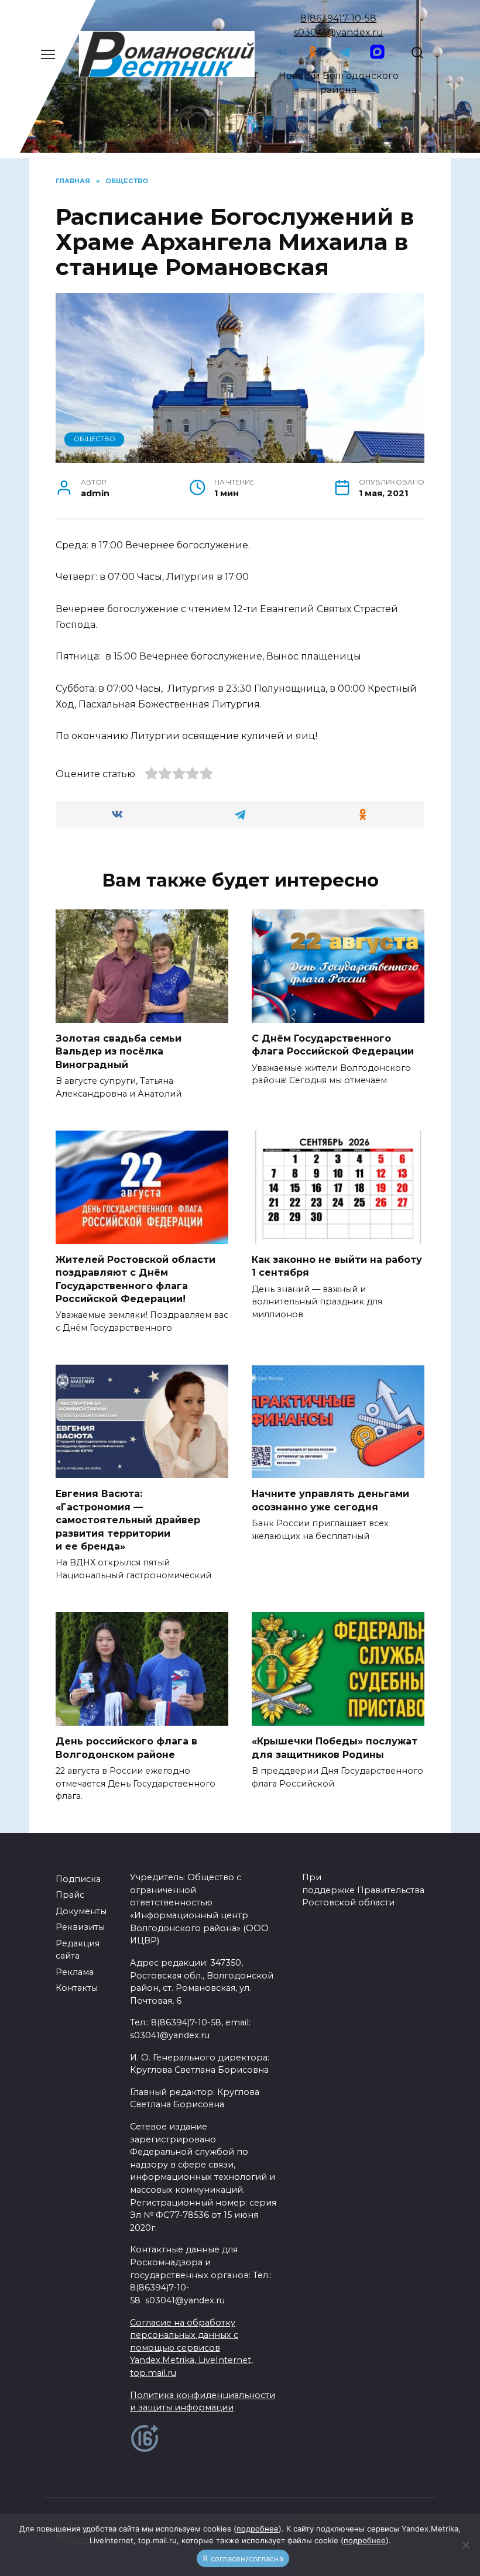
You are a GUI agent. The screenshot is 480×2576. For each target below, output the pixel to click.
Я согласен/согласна (243, 2558)
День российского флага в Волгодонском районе (126, 1748)
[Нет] (465, 2545)
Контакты (77, 1988)
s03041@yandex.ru (339, 32)
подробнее (258, 2529)
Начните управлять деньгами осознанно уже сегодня (330, 1500)
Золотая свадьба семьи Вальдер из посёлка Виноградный (119, 1052)
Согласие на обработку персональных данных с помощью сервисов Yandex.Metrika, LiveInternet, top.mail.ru (191, 2348)
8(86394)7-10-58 (338, 18)
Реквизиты (80, 1927)
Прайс (70, 1895)
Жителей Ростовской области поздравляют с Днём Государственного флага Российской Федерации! (136, 1279)
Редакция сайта (78, 1950)
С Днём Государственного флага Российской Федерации (333, 1045)
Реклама (75, 1972)
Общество (95, 439)
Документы (81, 1911)
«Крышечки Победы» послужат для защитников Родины (335, 1748)
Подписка (78, 1879)
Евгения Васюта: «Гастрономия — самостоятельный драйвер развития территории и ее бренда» (128, 1520)
